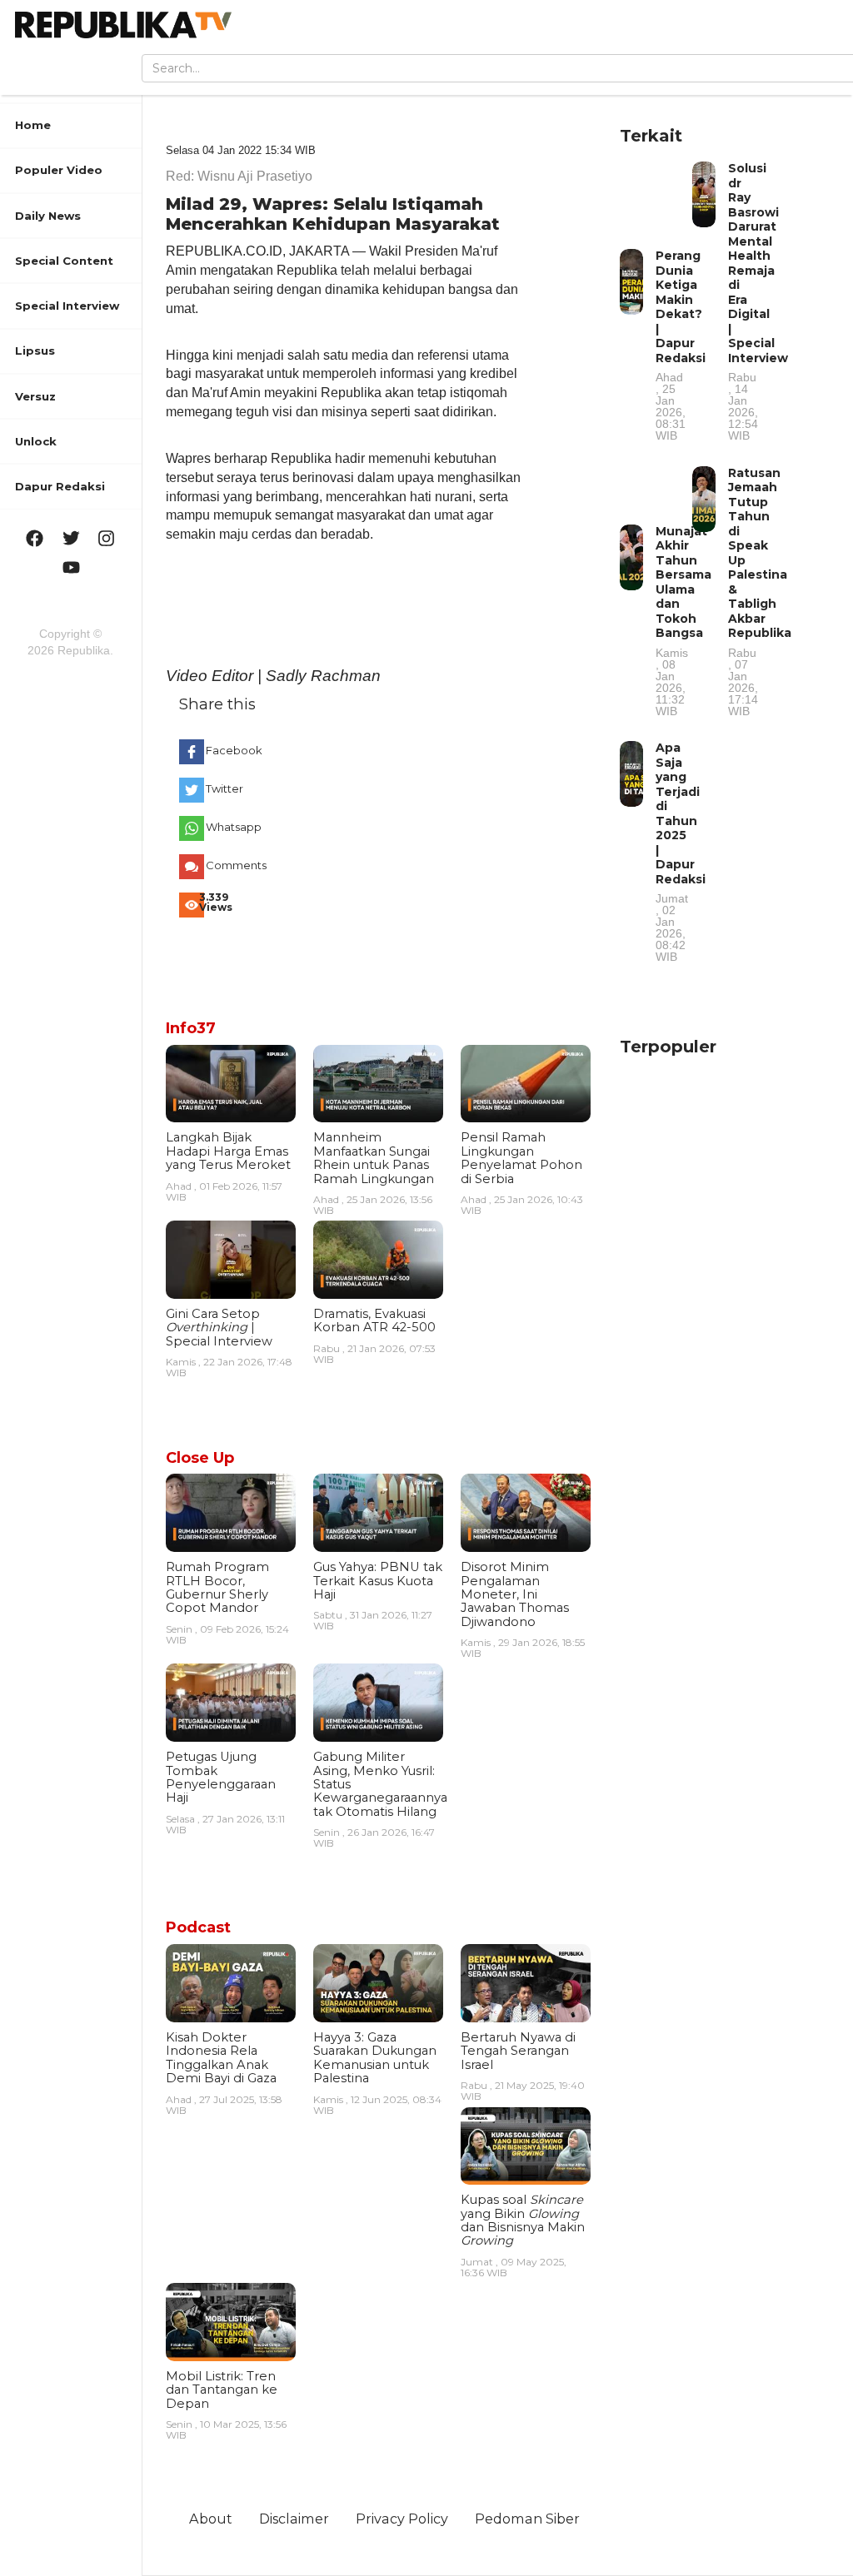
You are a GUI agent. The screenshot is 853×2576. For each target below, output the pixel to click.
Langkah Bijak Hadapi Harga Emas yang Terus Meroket (228, 1151)
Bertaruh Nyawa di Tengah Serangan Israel (518, 2051)
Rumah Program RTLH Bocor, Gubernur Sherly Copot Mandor (217, 1587)
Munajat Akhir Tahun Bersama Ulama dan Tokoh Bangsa (683, 620)
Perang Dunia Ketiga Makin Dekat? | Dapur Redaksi (681, 345)
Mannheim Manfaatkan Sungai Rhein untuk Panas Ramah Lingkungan (374, 1158)
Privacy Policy (402, 2519)
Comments (232, 865)
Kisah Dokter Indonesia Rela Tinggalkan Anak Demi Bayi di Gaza (221, 2058)
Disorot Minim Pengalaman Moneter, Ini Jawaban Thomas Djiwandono (515, 1594)
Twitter (224, 788)
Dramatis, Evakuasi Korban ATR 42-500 (374, 1320)
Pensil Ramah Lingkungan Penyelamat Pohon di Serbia (521, 1158)
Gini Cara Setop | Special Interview (219, 1328)
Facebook (232, 750)
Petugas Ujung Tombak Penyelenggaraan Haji (221, 1777)
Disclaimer (294, 2519)
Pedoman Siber (527, 2519)
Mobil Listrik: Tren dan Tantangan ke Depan (222, 2390)
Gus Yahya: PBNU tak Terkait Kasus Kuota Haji (378, 1581)
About (211, 2519)
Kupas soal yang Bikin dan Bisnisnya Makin (523, 2220)
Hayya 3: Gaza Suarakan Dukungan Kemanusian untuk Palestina (375, 2058)
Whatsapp (232, 827)
